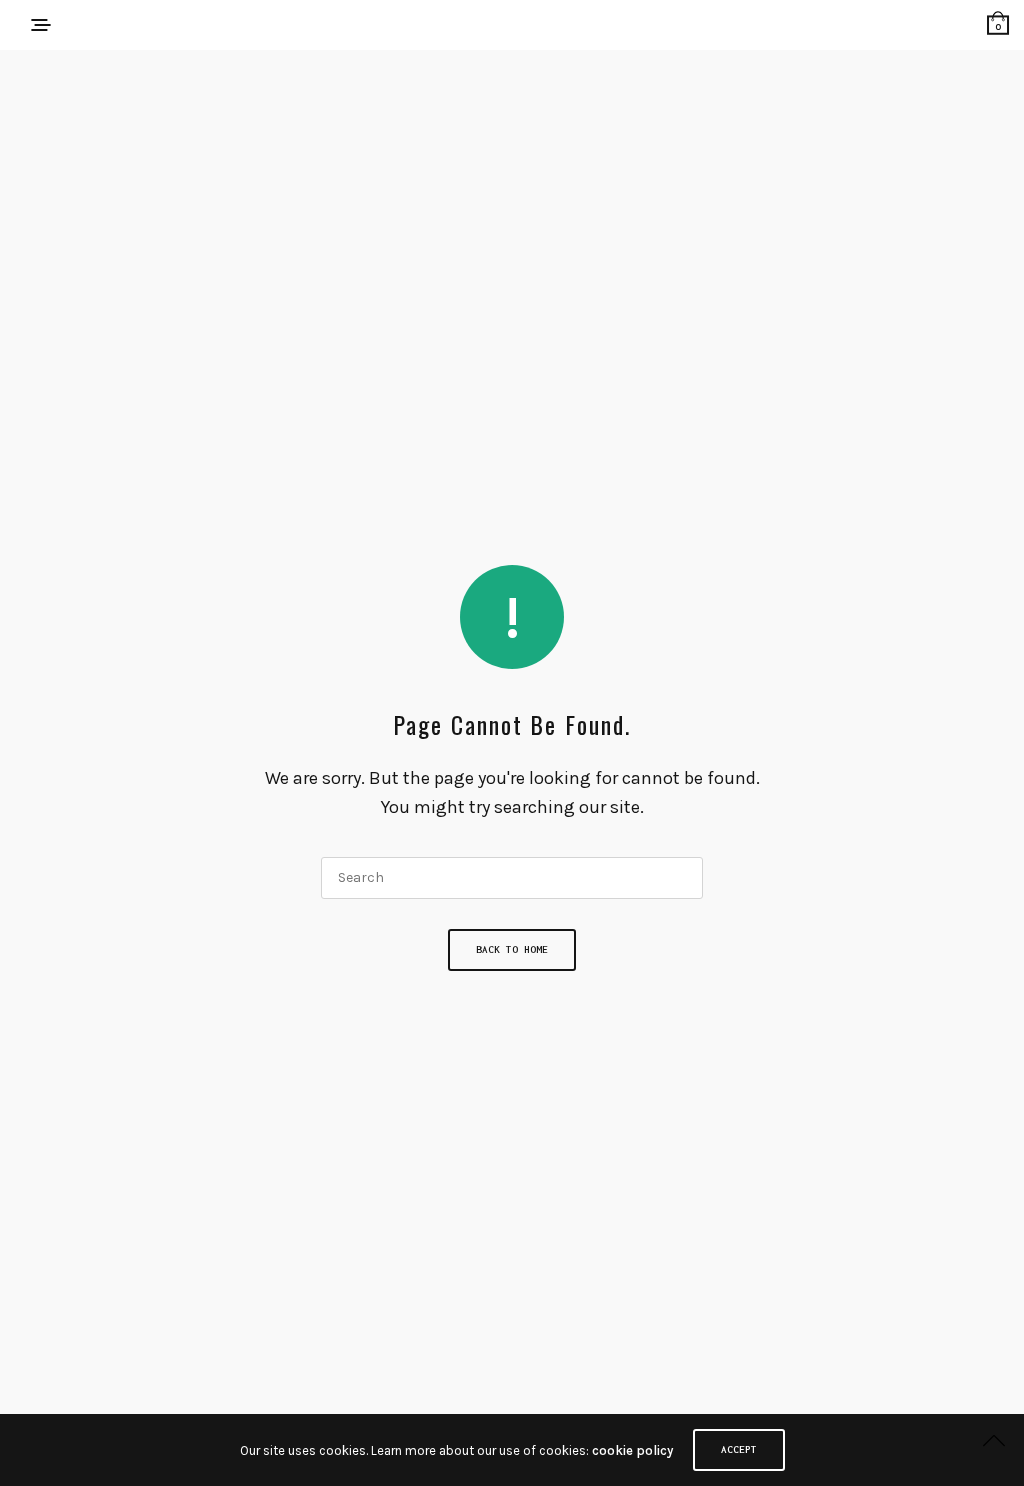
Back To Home (512, 949)
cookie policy (632, 1450)
